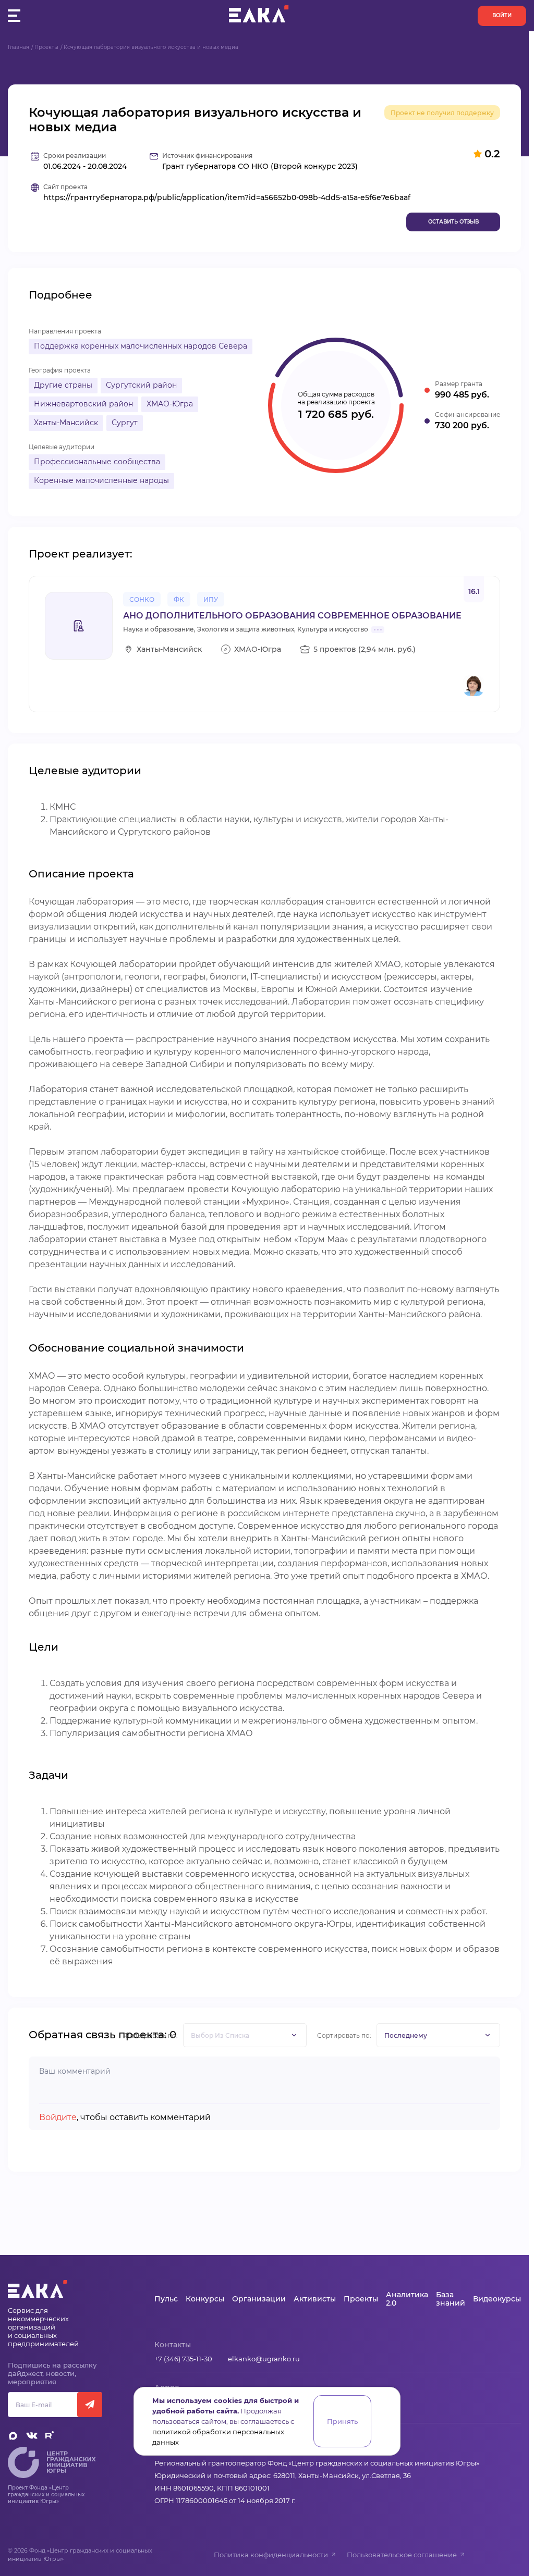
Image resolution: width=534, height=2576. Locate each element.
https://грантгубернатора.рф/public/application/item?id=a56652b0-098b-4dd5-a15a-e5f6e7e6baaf (227, 198)
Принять (342, 2421)
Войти (502, 15)
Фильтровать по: (151, 2035)
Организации (259, 2299)
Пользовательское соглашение (402, 2555)
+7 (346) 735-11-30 (183, 2359)
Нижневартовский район (83, 404)
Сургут (125, 423)
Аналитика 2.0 (407, 2299)
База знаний (451, 2299)
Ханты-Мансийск (66, 423)
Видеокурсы (497, 2299)
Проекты (46, 47)
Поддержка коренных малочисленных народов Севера (141, 346)
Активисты (315, 2299)
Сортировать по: (344, 2035)
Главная (19, 47)
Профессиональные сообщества (97, 462)
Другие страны (63, 385)
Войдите (58, 2117)
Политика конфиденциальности (271, 2555)
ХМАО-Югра (170, 404)
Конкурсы (205, 2299)
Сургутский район (141, 385)
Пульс (166, 2299)
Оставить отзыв (453, 222)
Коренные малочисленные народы (101, 480)
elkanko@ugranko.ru (264, 2359)
